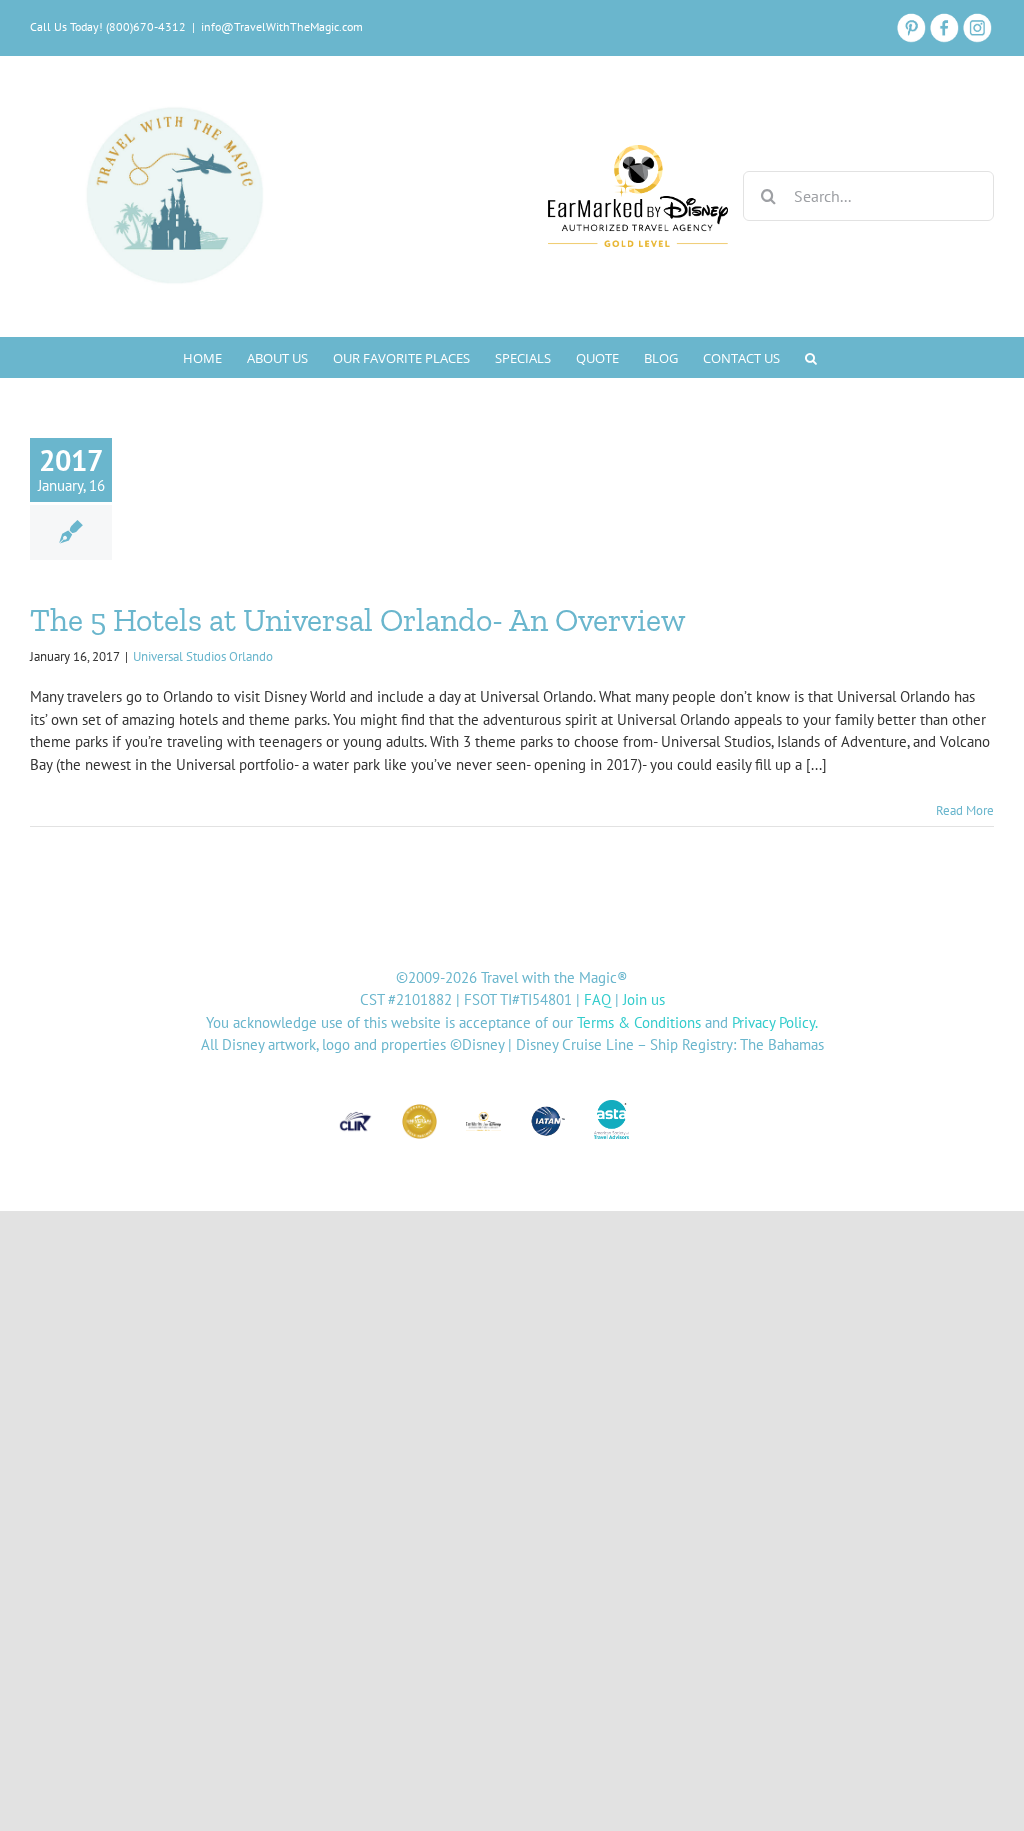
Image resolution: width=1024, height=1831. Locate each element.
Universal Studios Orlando (203, 656)
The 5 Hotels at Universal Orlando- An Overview (358, 620)
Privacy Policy (773, 1022)
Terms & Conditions (639, 1022)
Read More (965, 810)
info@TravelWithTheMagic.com (282, 26)
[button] (811, 357)
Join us (644, 999)
